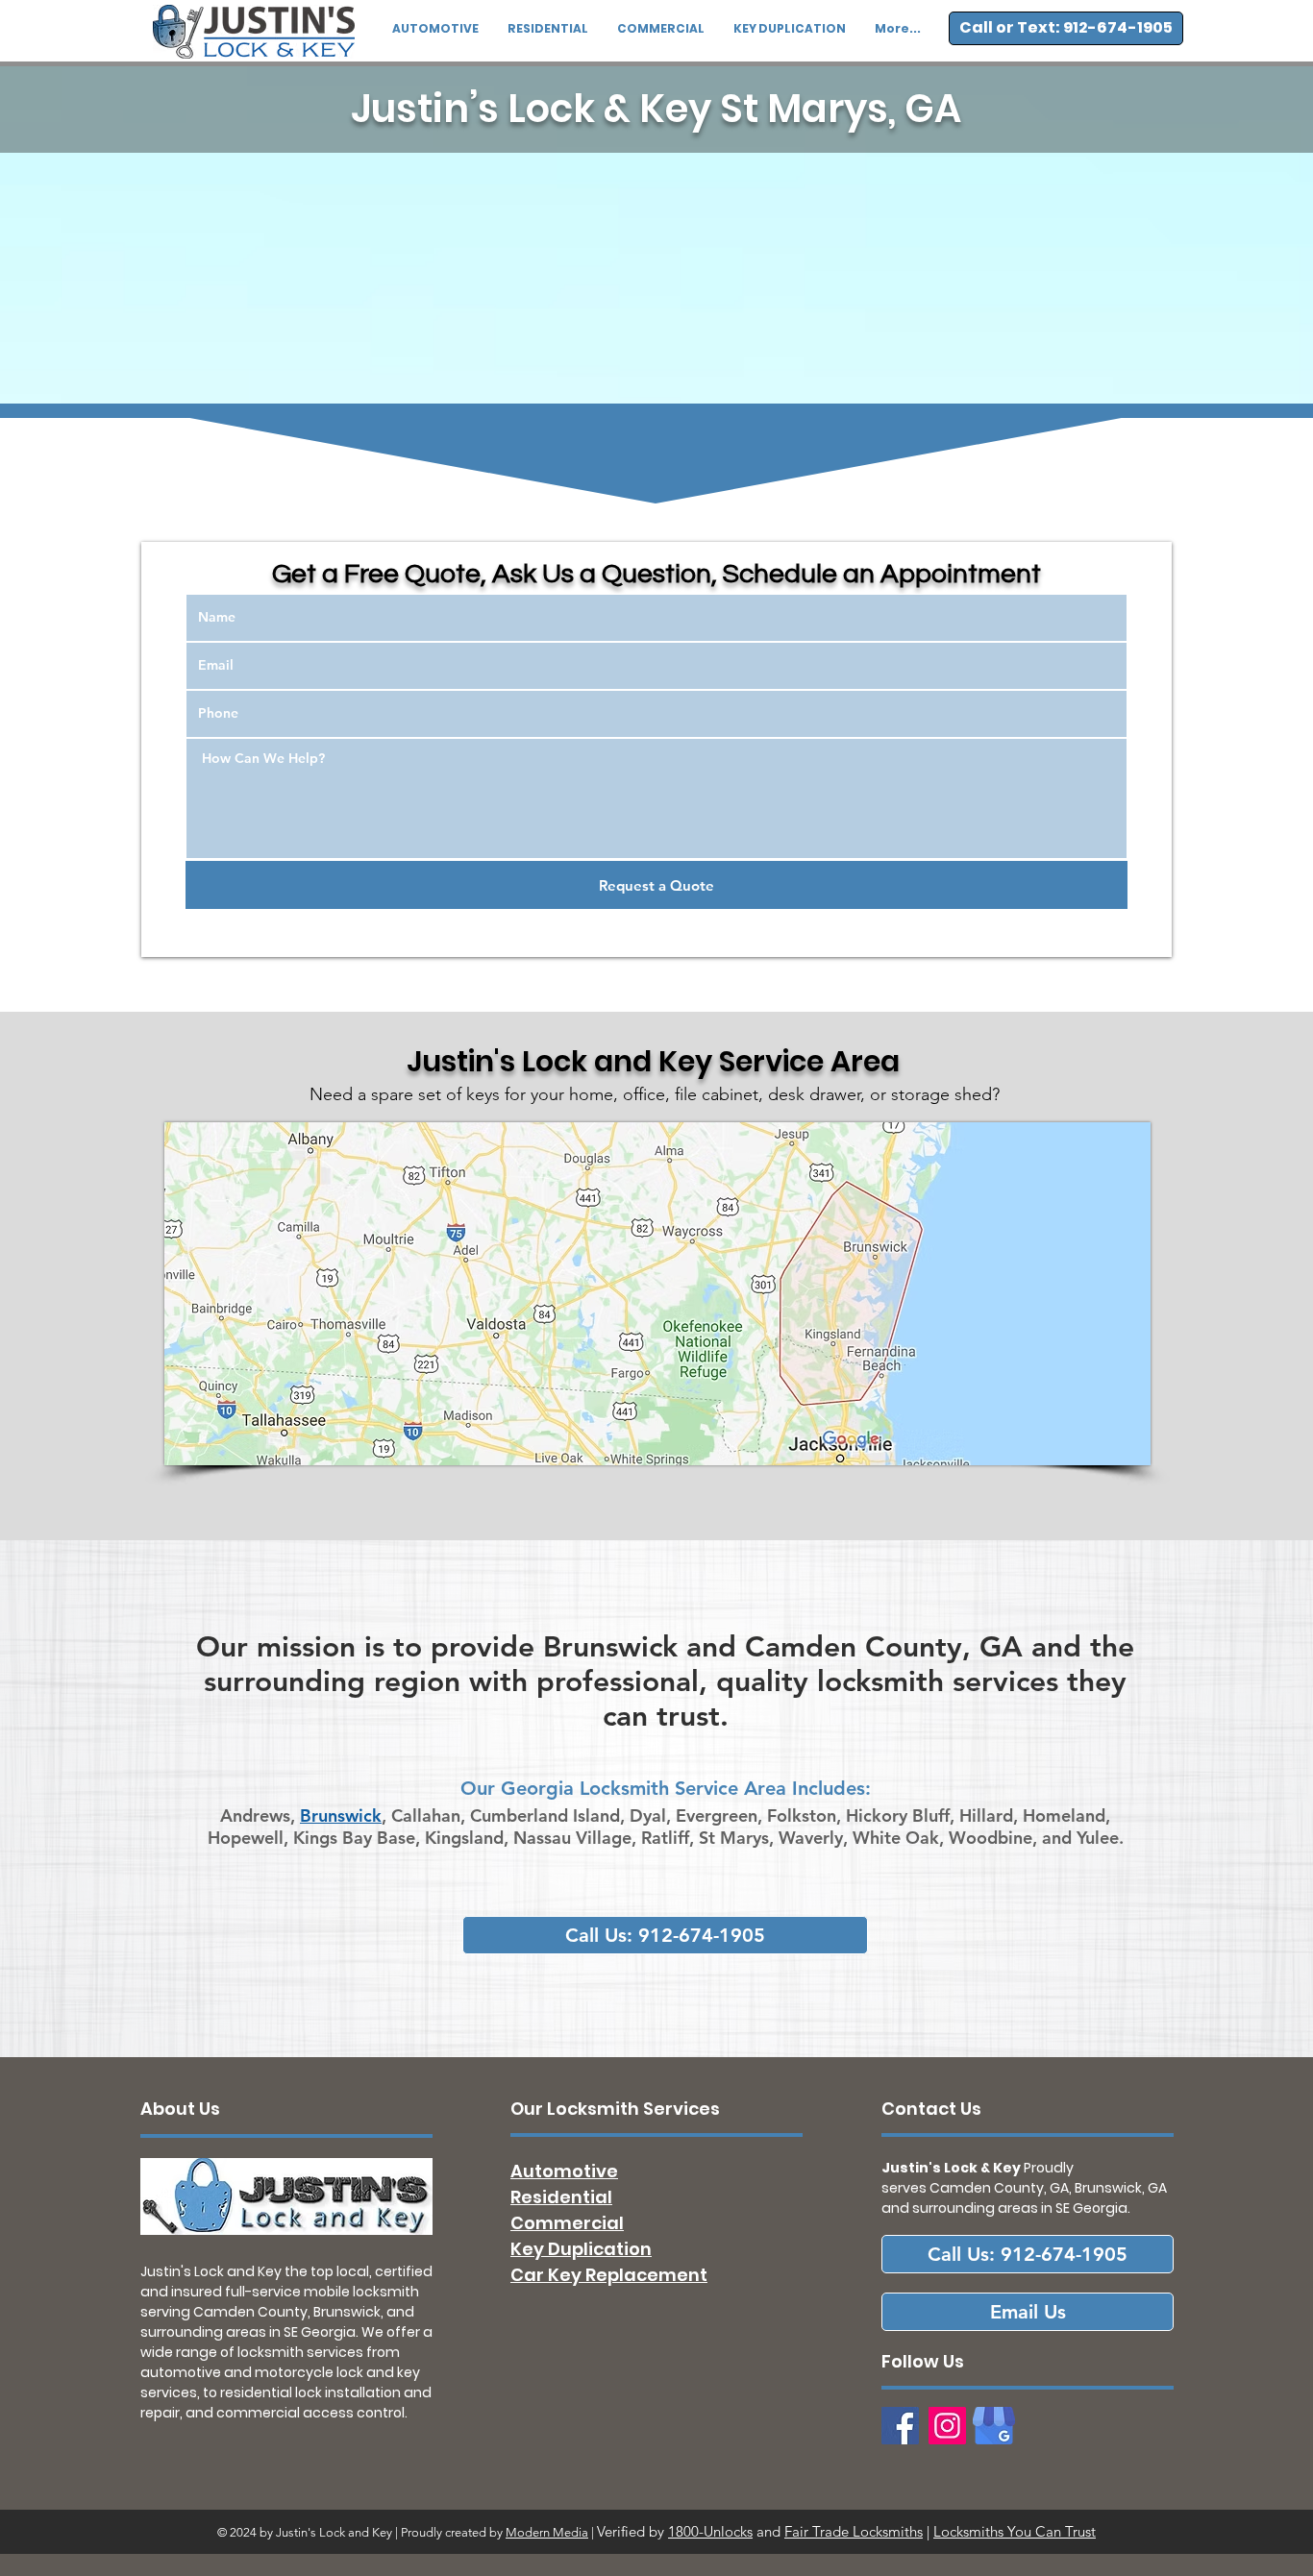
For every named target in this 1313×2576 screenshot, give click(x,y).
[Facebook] (900, 2426)
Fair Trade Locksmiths (854, 2531)
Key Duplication (581, 2249)
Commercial (567, 2223)
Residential (561, 2197)
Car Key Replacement (609, 2275)
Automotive (564, 2171)
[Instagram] (947, 2426)
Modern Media (547, 2532)
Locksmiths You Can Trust (1015, 2531)
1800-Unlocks (710, 2531)
